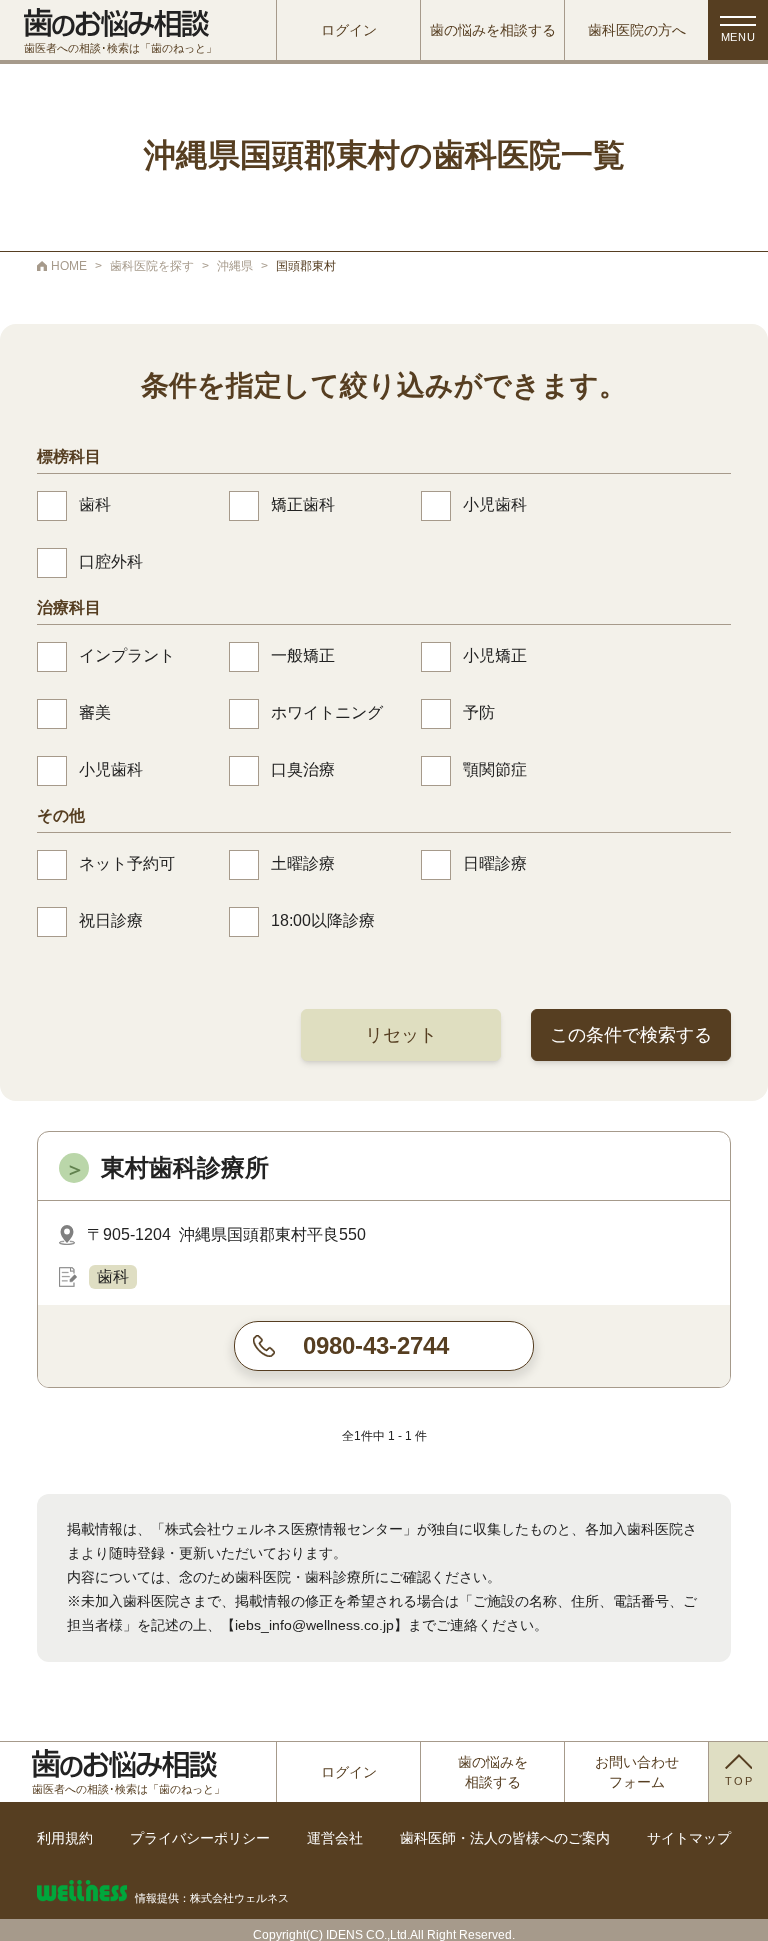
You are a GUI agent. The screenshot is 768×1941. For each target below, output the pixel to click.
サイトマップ (689, 1838)
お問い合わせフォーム (637, 1772)
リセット (401, 1035)
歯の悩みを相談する (493, 30)
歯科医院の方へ (637, 30)
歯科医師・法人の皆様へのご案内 (505, 1838)
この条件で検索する (631, 1035)
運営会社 (335, 1838)
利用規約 (65, 1838)
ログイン (349, 30)
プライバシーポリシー (200, 1838)
